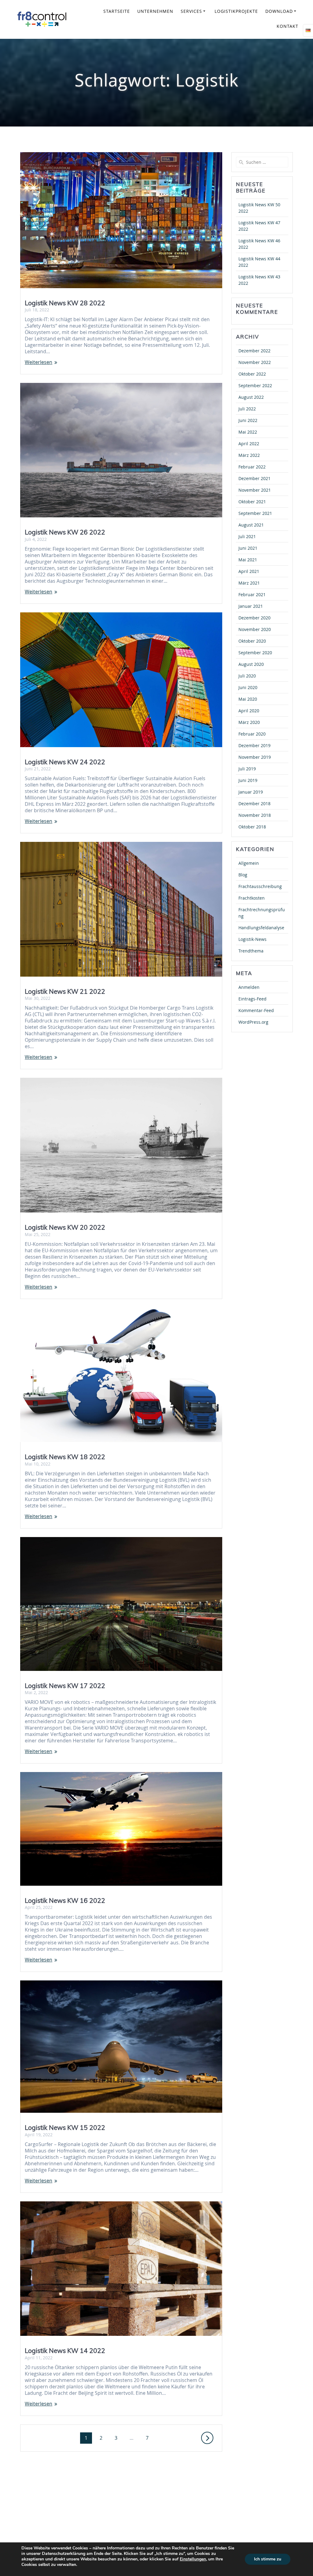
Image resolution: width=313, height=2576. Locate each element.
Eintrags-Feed (252, 999)
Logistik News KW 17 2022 (65, 1686)
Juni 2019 (248, 780)
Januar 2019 (251, 792)
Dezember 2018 (254, 804)
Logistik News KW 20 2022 (65, 1227)
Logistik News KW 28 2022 (65, 303)
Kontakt (287, 26)
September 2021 (255, 513)
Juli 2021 (247, 536)
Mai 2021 (248, 560)
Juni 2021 (248, 548)
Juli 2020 (247, 676)
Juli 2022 (247, 409)
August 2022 (251, 397)
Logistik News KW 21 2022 (65, 991)
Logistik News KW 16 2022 (65, 1900)
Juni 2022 (248, 420)
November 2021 (255, 490)
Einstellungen (193, 2559)
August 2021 (251, 525)
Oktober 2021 (252, 502)
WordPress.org (253, 1022)
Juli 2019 (247, 769)
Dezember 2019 (254, 745)
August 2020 (251, 664)
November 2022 (255, 362)
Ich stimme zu (268, 2559)
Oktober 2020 (252, 641)
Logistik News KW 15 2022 (65, 2127)
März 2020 (249, 722)
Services (191, 11)
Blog (243, 875)
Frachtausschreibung (260, 886)
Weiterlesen (39, 362)
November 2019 (255, 757)
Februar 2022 (252, 467)
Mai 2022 (248, 432)
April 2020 (249, 711)
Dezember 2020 (254, 618)
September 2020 (255, 653)
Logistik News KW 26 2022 (65, 532)
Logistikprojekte (236, 11)
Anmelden (249, 987)
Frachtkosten (252, 898)
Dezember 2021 (254, 478)
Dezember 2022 (254, 351)
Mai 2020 (248, 699)
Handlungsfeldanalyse (261, 928)
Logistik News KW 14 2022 (65, 2350)
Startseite (117, 11)
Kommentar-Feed (256, 1010)
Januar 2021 (251, 606)
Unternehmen (155, 11)
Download (279, 11)
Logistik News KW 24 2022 (65, 762)
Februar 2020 (252, 734)
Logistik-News (252, 939)
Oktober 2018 (252, 827)
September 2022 (255, 385)
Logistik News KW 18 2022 (65, 1457)
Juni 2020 (248, 687)
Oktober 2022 (252, 374)
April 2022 (249, 444)
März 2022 (249, 455)
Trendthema (251, 951)
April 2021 (249, 571)
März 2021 (249, 583)
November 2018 (255, 815)
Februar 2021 (252, 594)
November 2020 (255, 629)
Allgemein (249, 863)
